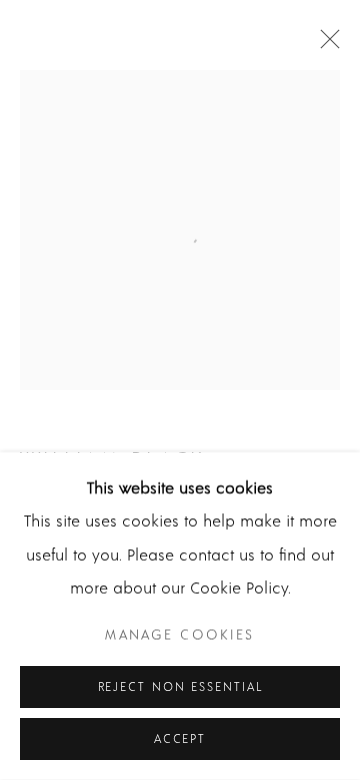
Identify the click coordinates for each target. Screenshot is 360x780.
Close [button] (325, 45)
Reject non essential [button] (180, 687)
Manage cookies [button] (179, 635)
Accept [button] (180, 739)
